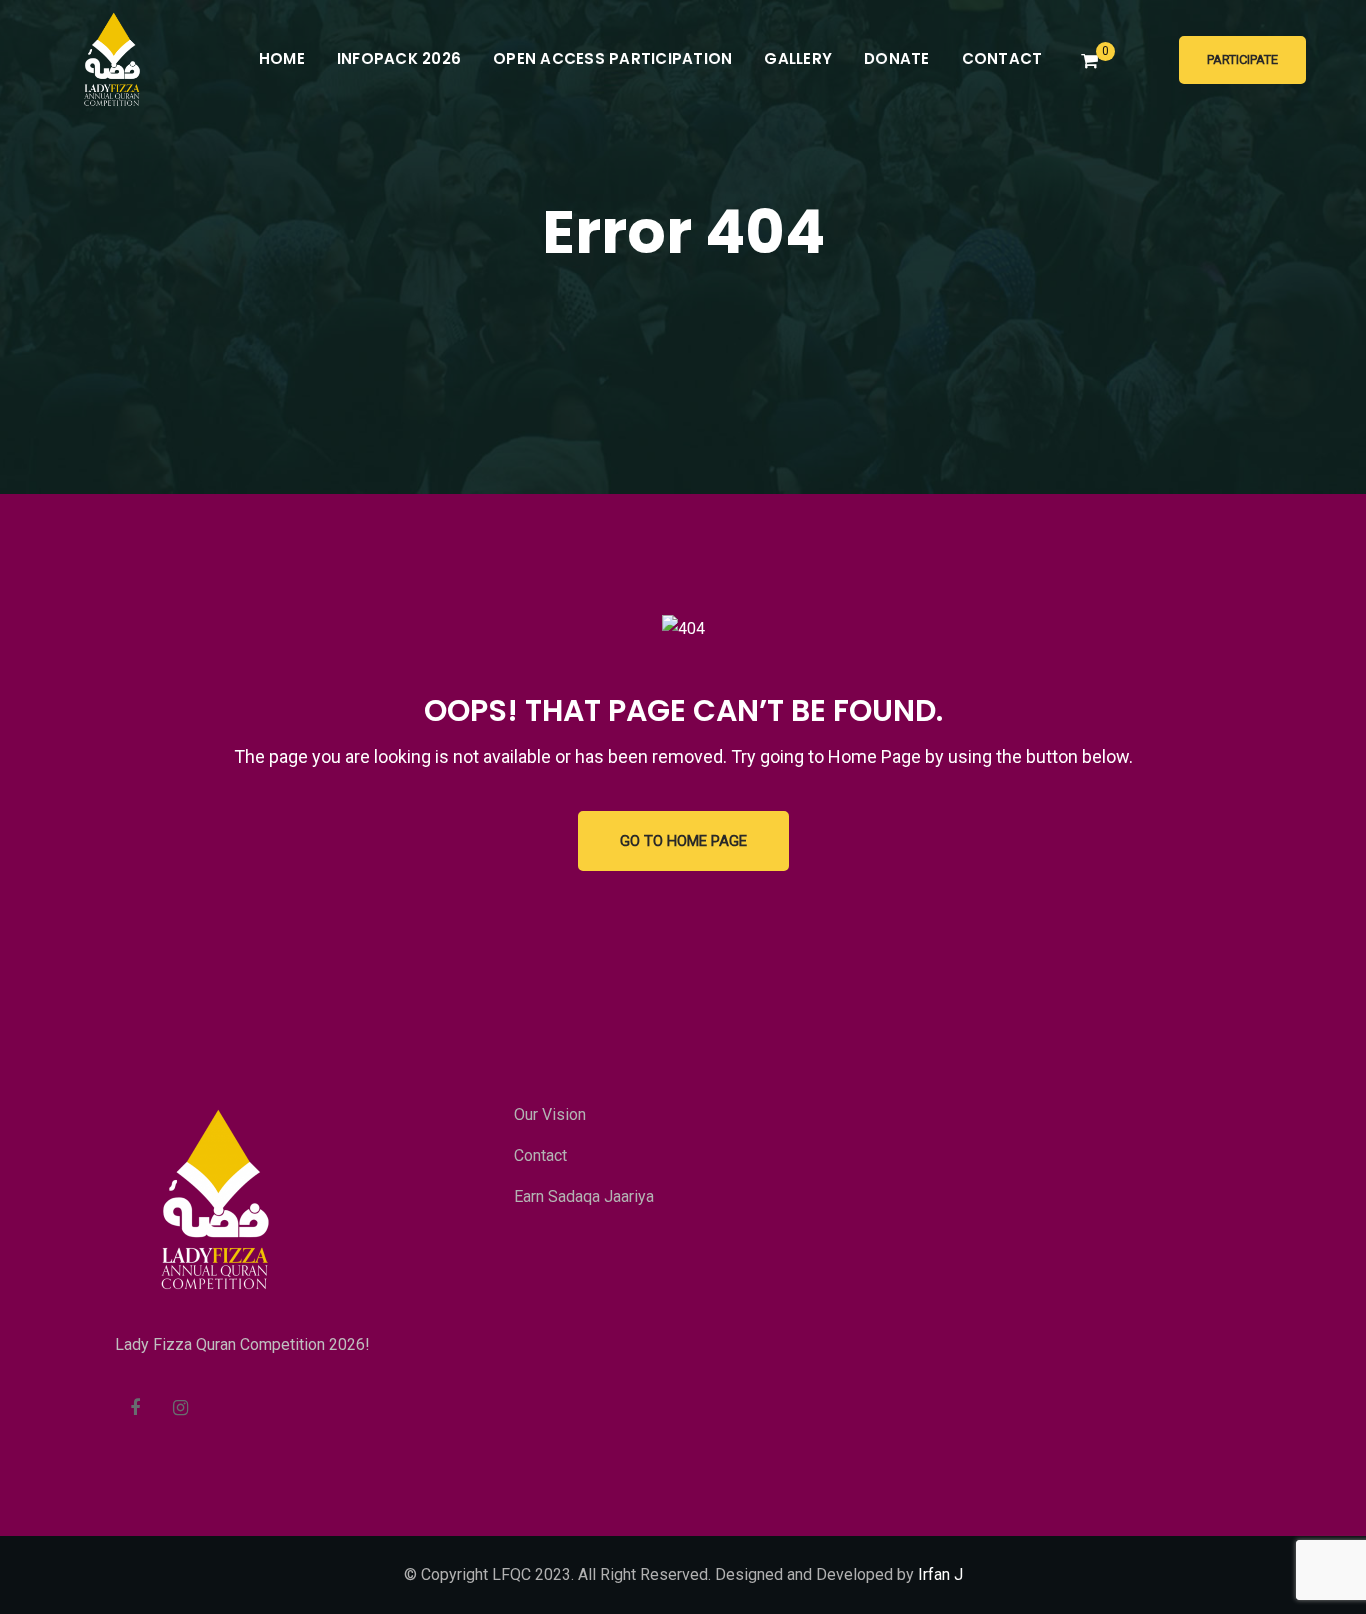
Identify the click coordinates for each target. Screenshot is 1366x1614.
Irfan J (940, 1574)
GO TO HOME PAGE (683, 841)
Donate (897, 58)
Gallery (798, 58)
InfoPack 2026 (399, 58)
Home (282, 58)
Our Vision (550, 1114)
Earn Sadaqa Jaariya (584, 1196)
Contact (1002, 58)
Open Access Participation (612, 58)
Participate (1242, 59)
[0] (1089, 61)
